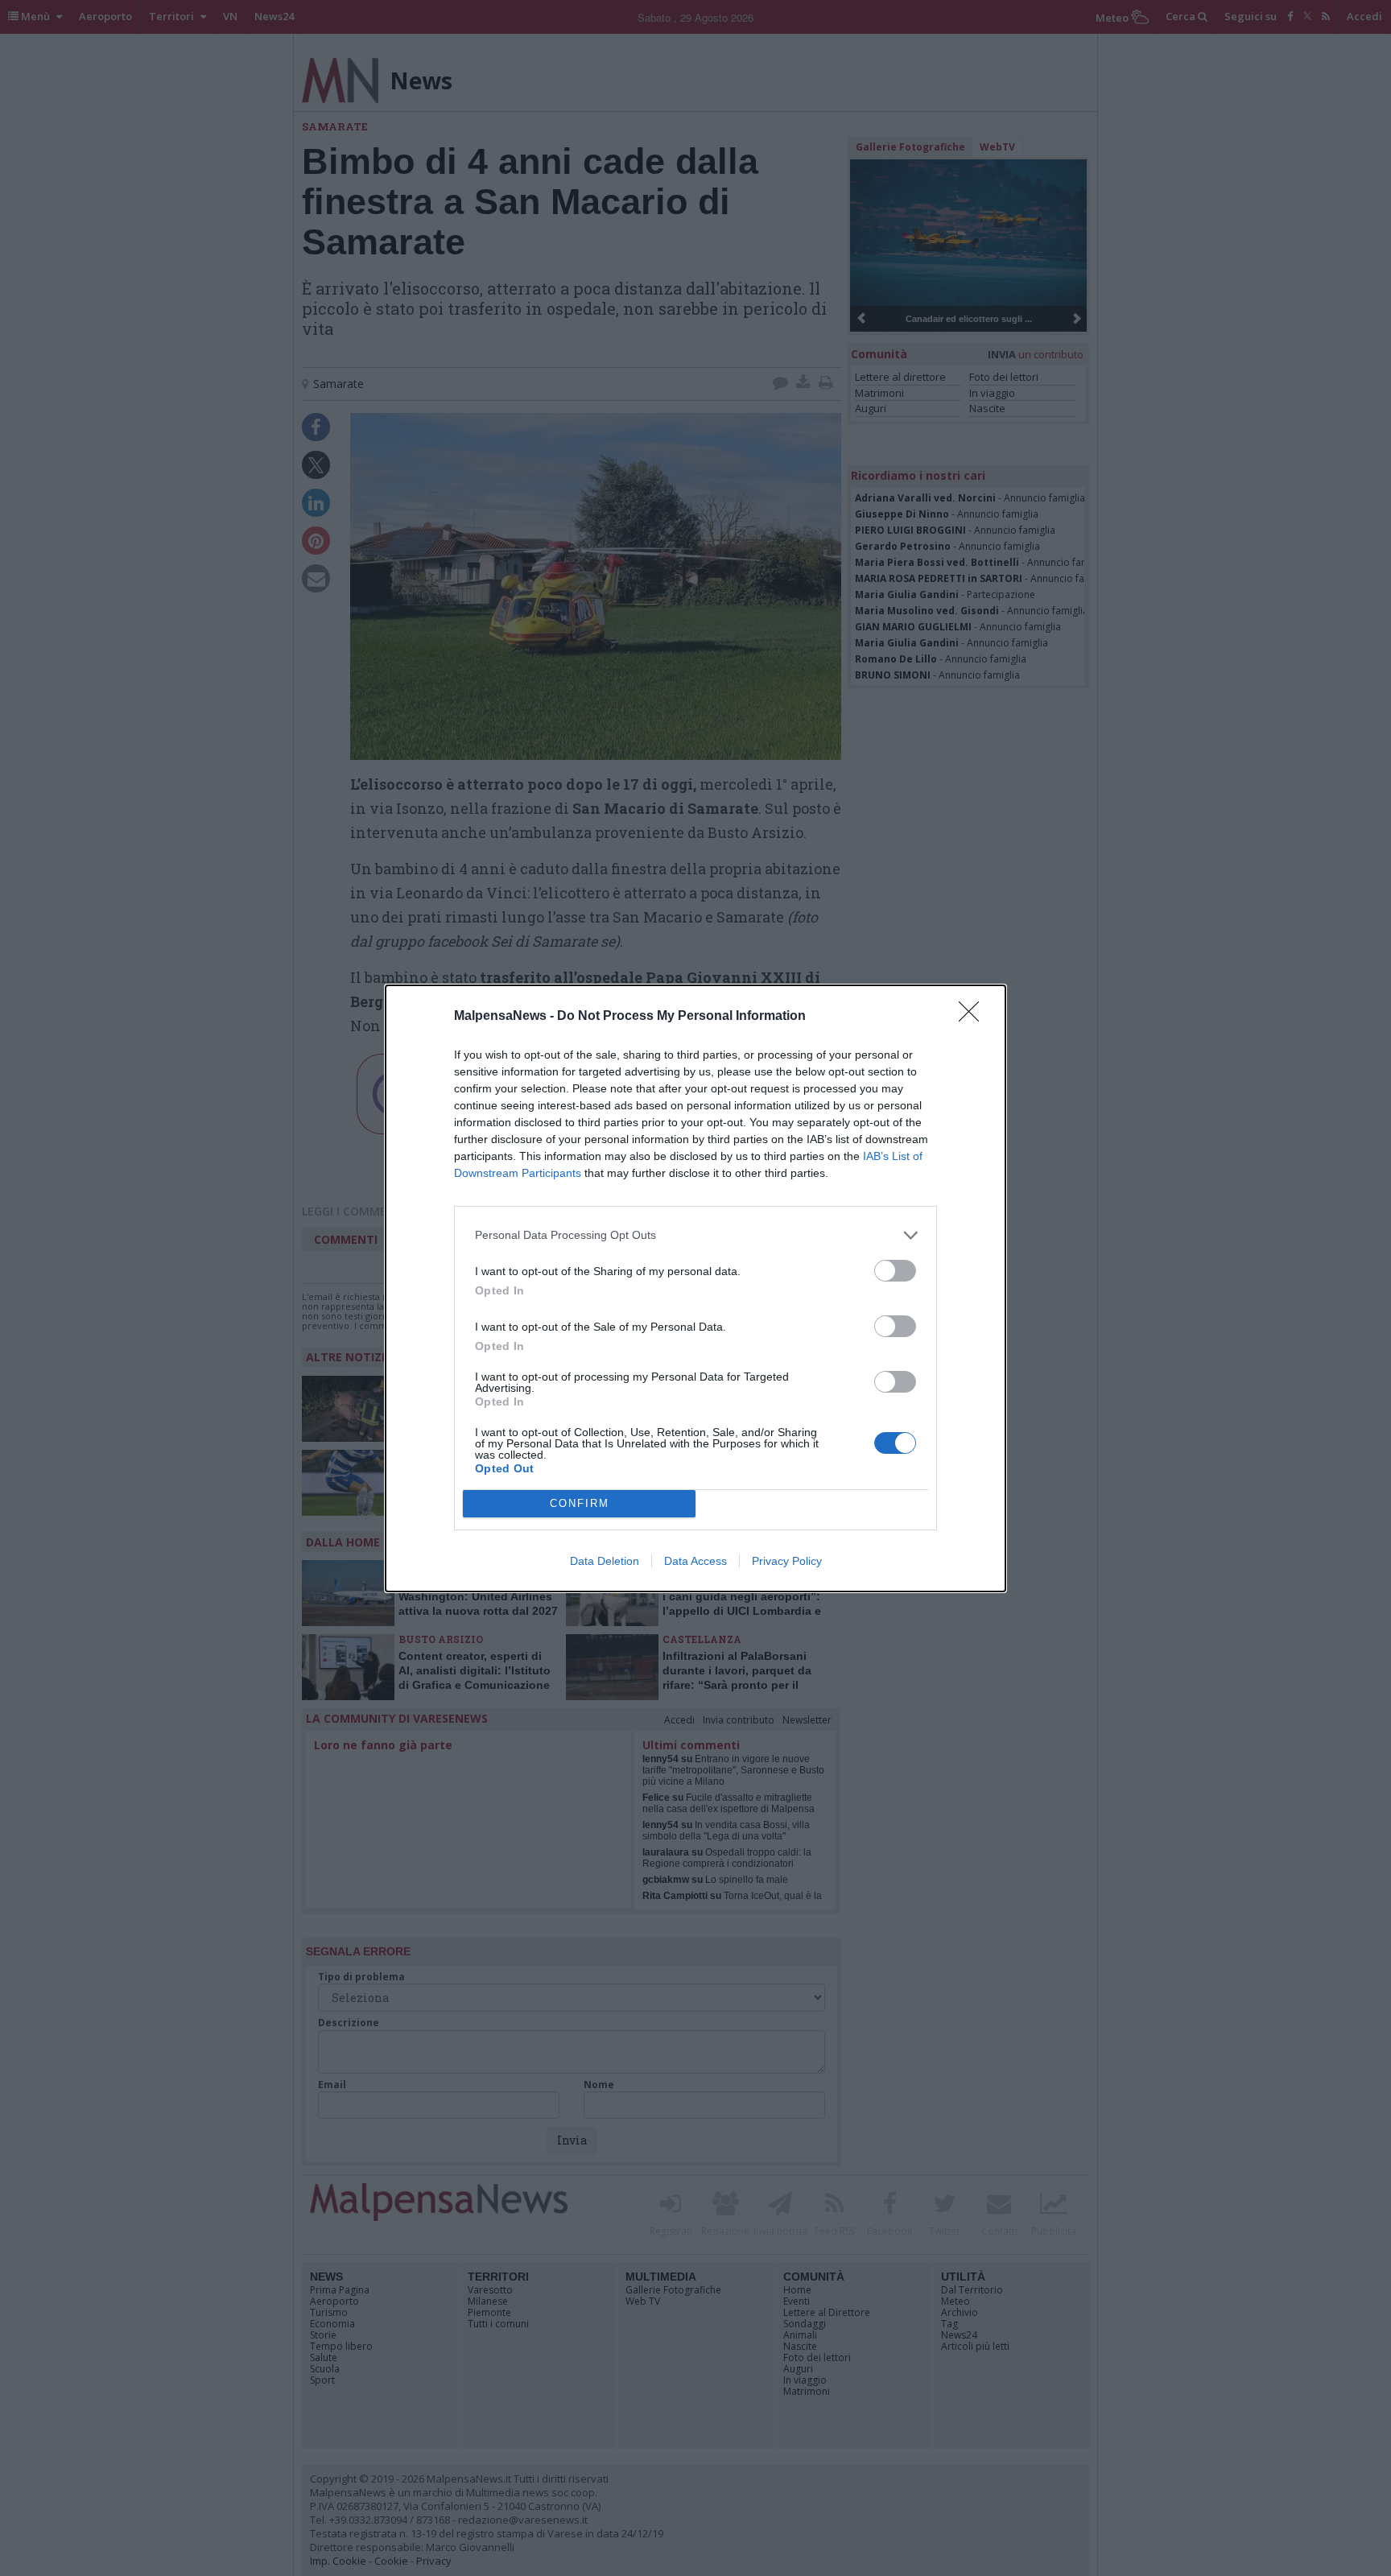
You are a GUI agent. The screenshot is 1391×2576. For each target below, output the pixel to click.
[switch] (895, 1271)
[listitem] (695, 1235)
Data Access (695, 1561)
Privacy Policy (787, 1561)
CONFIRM (580, 1503)
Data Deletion (605, 1561)
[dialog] (695, 1288)
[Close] (974, 1017)
